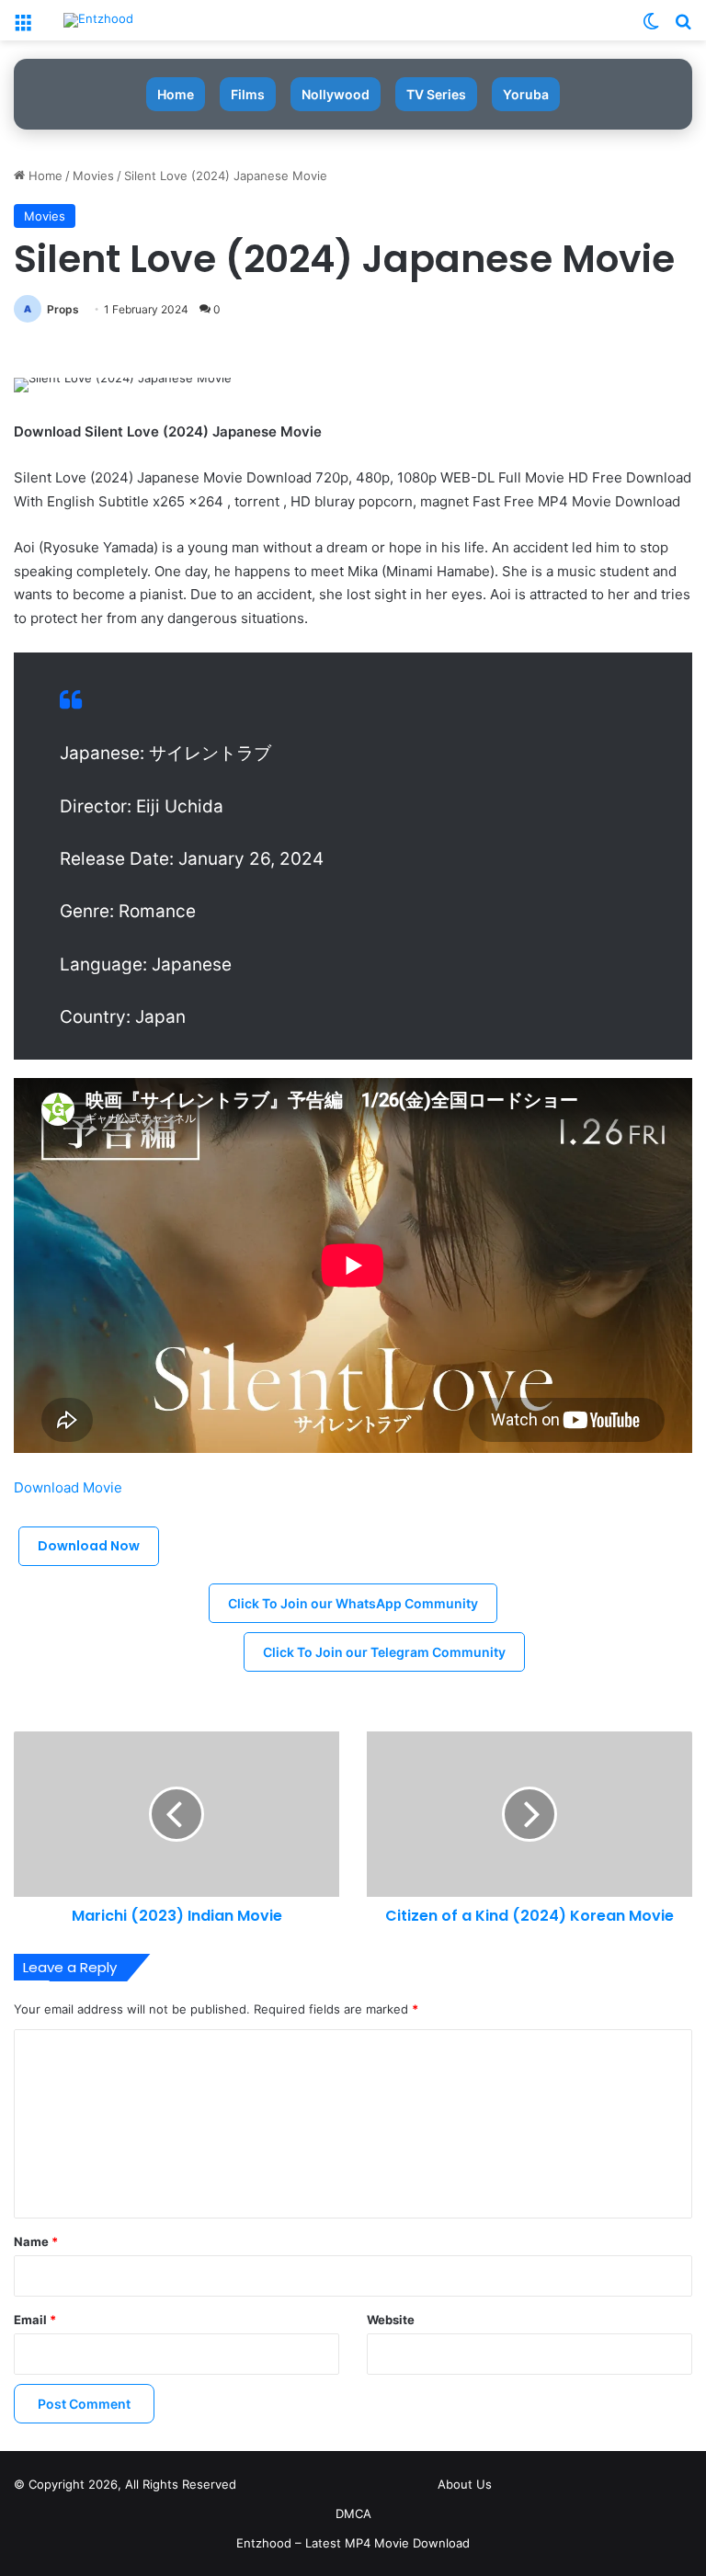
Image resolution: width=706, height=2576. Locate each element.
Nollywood (336, 94)
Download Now (89, 1546)
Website (391, 2320)
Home (176, 94)
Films (248, 94)
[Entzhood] (98, 20)
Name (36, 2241)
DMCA (353, 2514)
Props (63, 309)
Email (35, 2320)
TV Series (436, 94)
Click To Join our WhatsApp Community (353, 1603)
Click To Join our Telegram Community (384, 1652)
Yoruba (526, 94)
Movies (93, 176)
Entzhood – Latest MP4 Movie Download (353, 2543)
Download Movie (68, 1487)
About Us (465, 2484)
